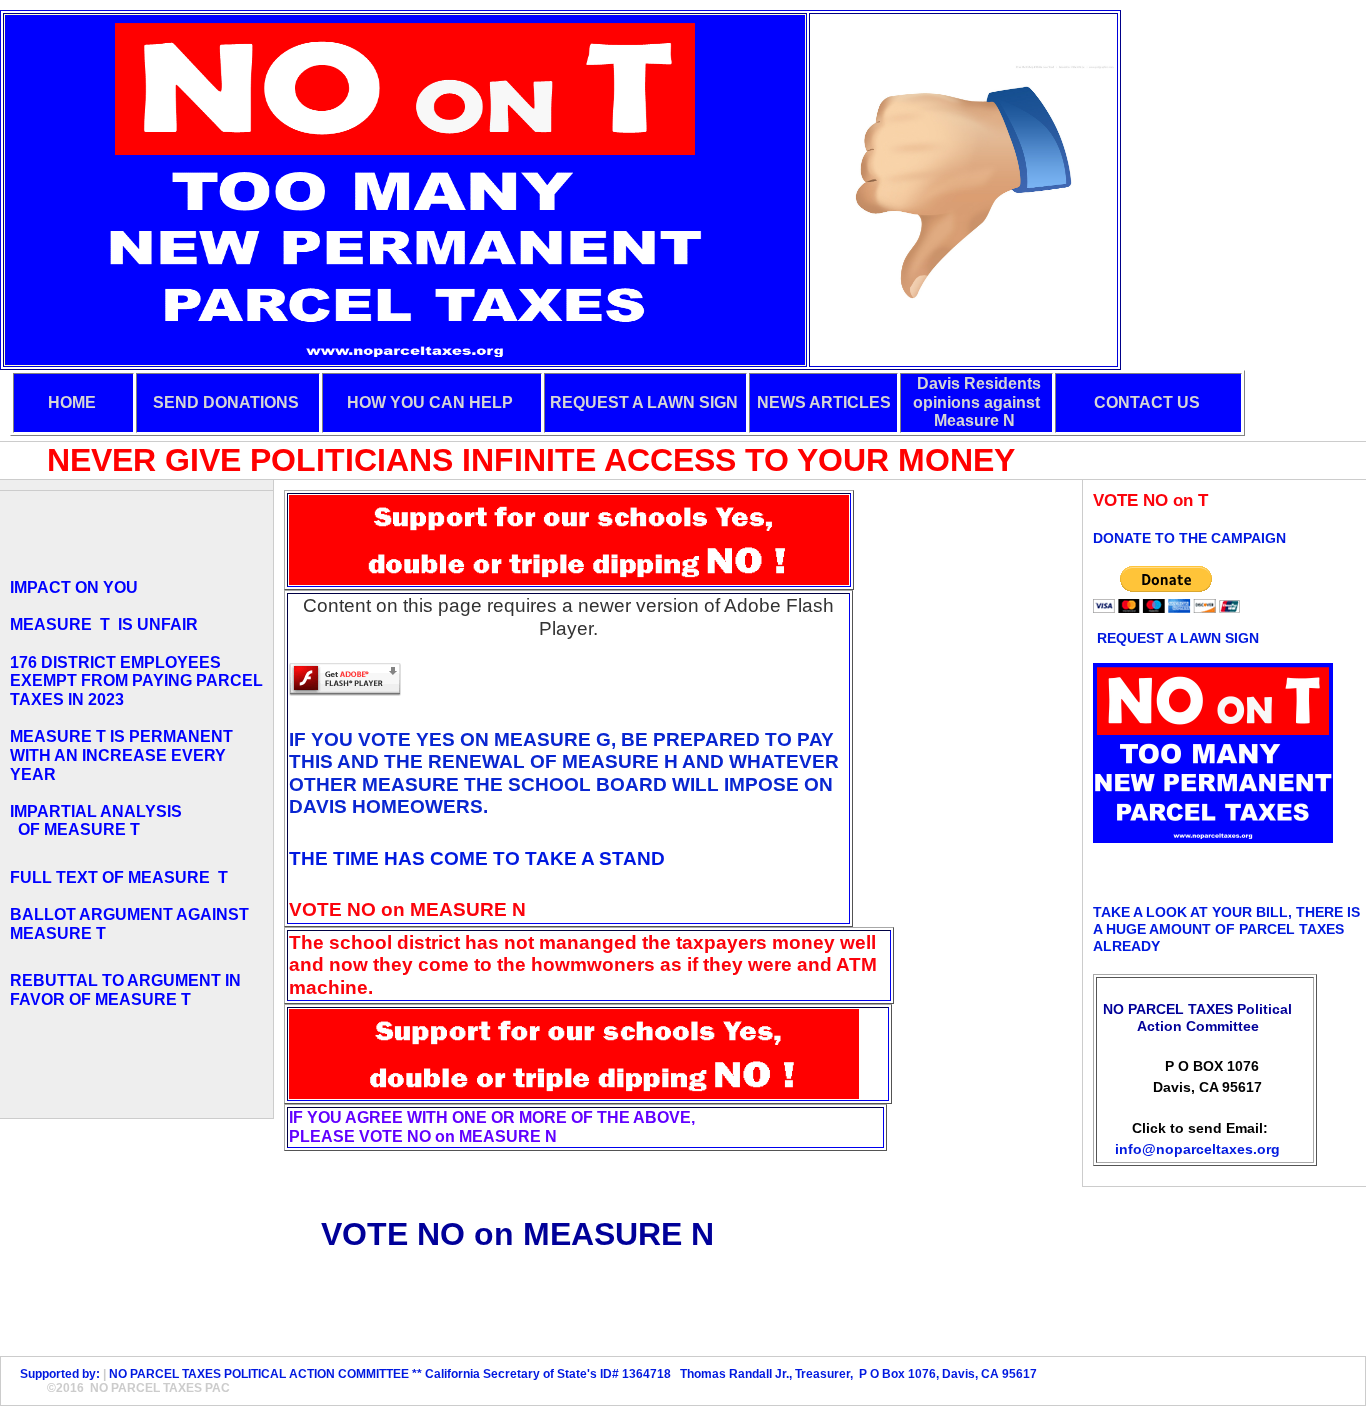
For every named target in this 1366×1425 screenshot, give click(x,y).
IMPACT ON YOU (74, 587)
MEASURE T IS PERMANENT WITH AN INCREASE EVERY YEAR (121, 755)
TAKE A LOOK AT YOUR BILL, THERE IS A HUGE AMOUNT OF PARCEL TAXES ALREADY (1226, 929)
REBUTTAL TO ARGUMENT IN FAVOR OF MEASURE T (125, 990)
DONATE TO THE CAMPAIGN (1189, 538)
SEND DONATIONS (226, 402)
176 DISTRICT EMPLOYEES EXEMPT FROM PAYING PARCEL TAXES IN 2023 (136, 681)
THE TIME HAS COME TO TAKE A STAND (477, 858)
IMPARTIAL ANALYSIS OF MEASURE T (96, 821)
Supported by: (57, 1374)
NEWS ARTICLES (824, 402)
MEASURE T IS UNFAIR (104, 624)
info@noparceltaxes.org (1197, 1149)
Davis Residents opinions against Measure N (977, 402)
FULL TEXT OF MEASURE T (123, 877)
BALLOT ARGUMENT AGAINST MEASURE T (129, 924)
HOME (72, 402)
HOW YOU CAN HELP (430, 402)
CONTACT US (1147, 402)
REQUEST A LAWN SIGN (644, 402)
